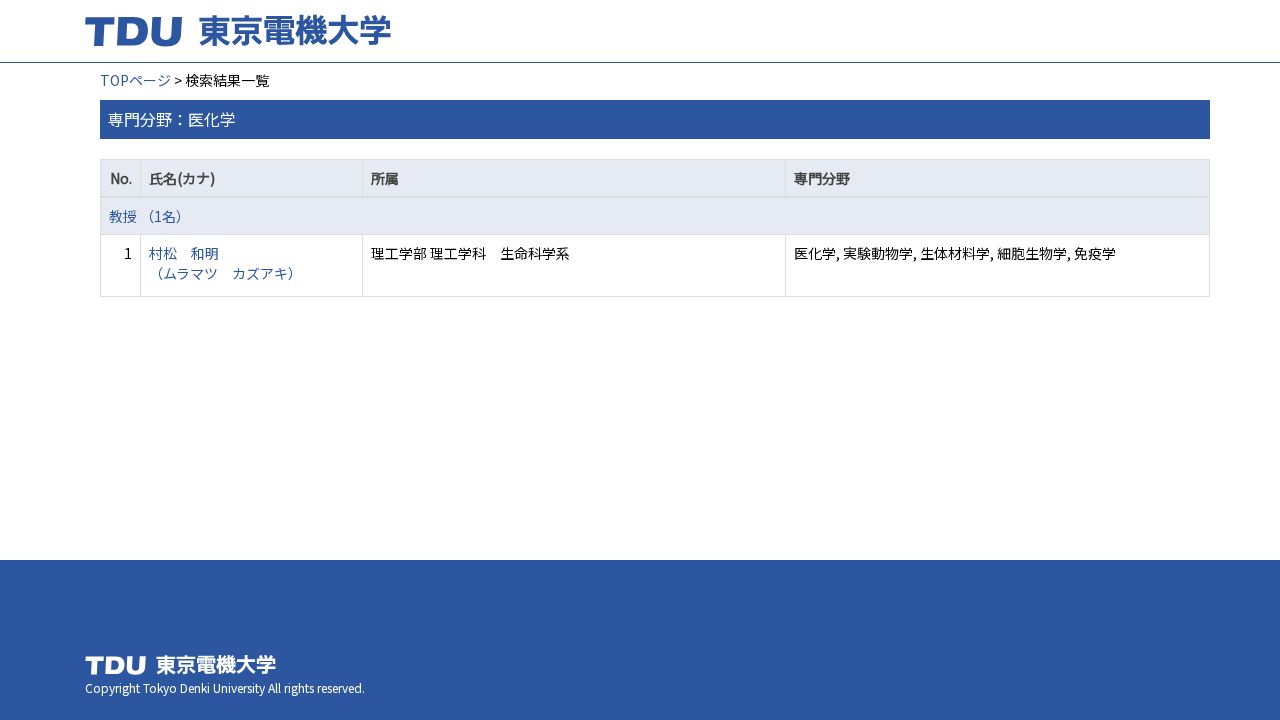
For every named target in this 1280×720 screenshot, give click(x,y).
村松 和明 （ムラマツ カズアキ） (225, 263)
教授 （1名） (149, 216)
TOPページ (135, 80)
